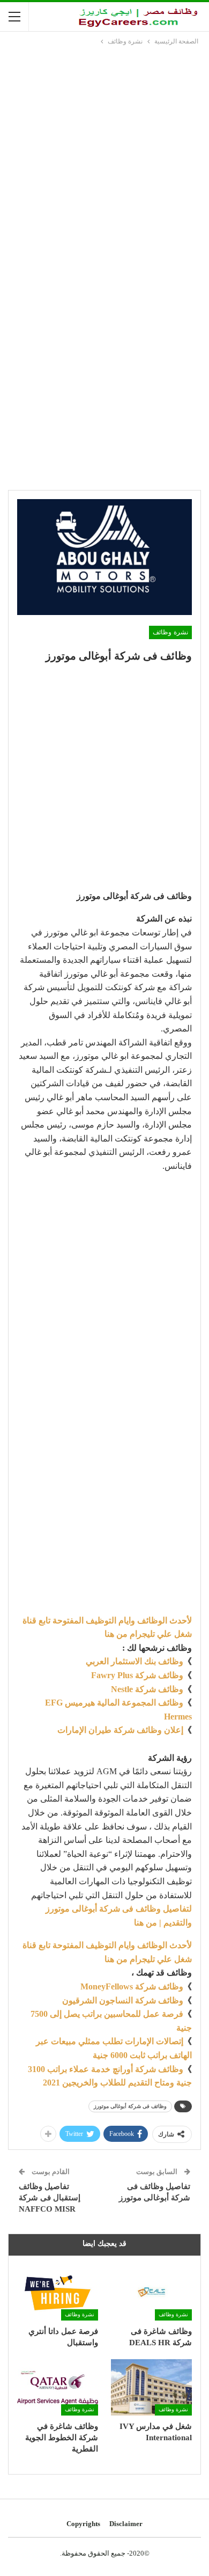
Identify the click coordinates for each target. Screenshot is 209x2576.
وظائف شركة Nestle (147, 1689)
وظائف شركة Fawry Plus (137, 1675)
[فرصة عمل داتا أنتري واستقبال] (58, 2292)
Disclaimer (126, 2524)
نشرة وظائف (170, 632)
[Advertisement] (104, 157)
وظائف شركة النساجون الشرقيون (123, 2000)
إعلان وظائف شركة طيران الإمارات (120, 1730)
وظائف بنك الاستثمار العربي (135, 1661)
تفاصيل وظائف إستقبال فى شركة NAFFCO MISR (50, 2198)
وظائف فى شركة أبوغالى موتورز (130, 2106)
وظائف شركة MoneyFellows (132, 1986)
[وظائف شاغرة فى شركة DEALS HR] (151, 2292)
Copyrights (83, 2524)
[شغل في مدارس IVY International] (151, 2388)
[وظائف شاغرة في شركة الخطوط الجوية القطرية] (58, 2388)
